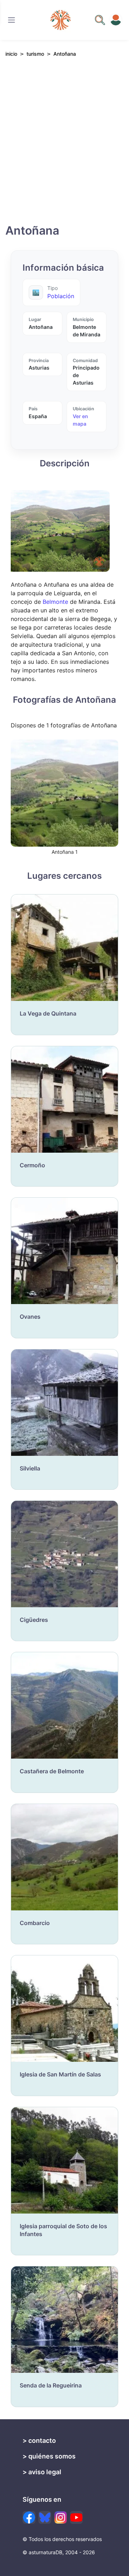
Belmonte (55, 602)
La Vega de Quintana (48, 1013)
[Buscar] (11, 20)
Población (61, 296)
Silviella (30, 1468)
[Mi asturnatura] (116, 20)
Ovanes (30, 1317)
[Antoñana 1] (64, 793)
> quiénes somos (49, 2456)
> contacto (39, 2440)
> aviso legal (42, 2472)
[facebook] (29, 2517)
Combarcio (35, 1923)
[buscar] (100, 20)
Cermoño (32, 1165)
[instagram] (61, 2517)
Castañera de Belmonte (52, 1771)
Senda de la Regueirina (51, 2385)
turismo (35, 54)
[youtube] (76, 2517)
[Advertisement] (64, 147)
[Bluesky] (45, 2517)
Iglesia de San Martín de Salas (60, 2074)
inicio (11, 54)
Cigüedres (34, 1620)
